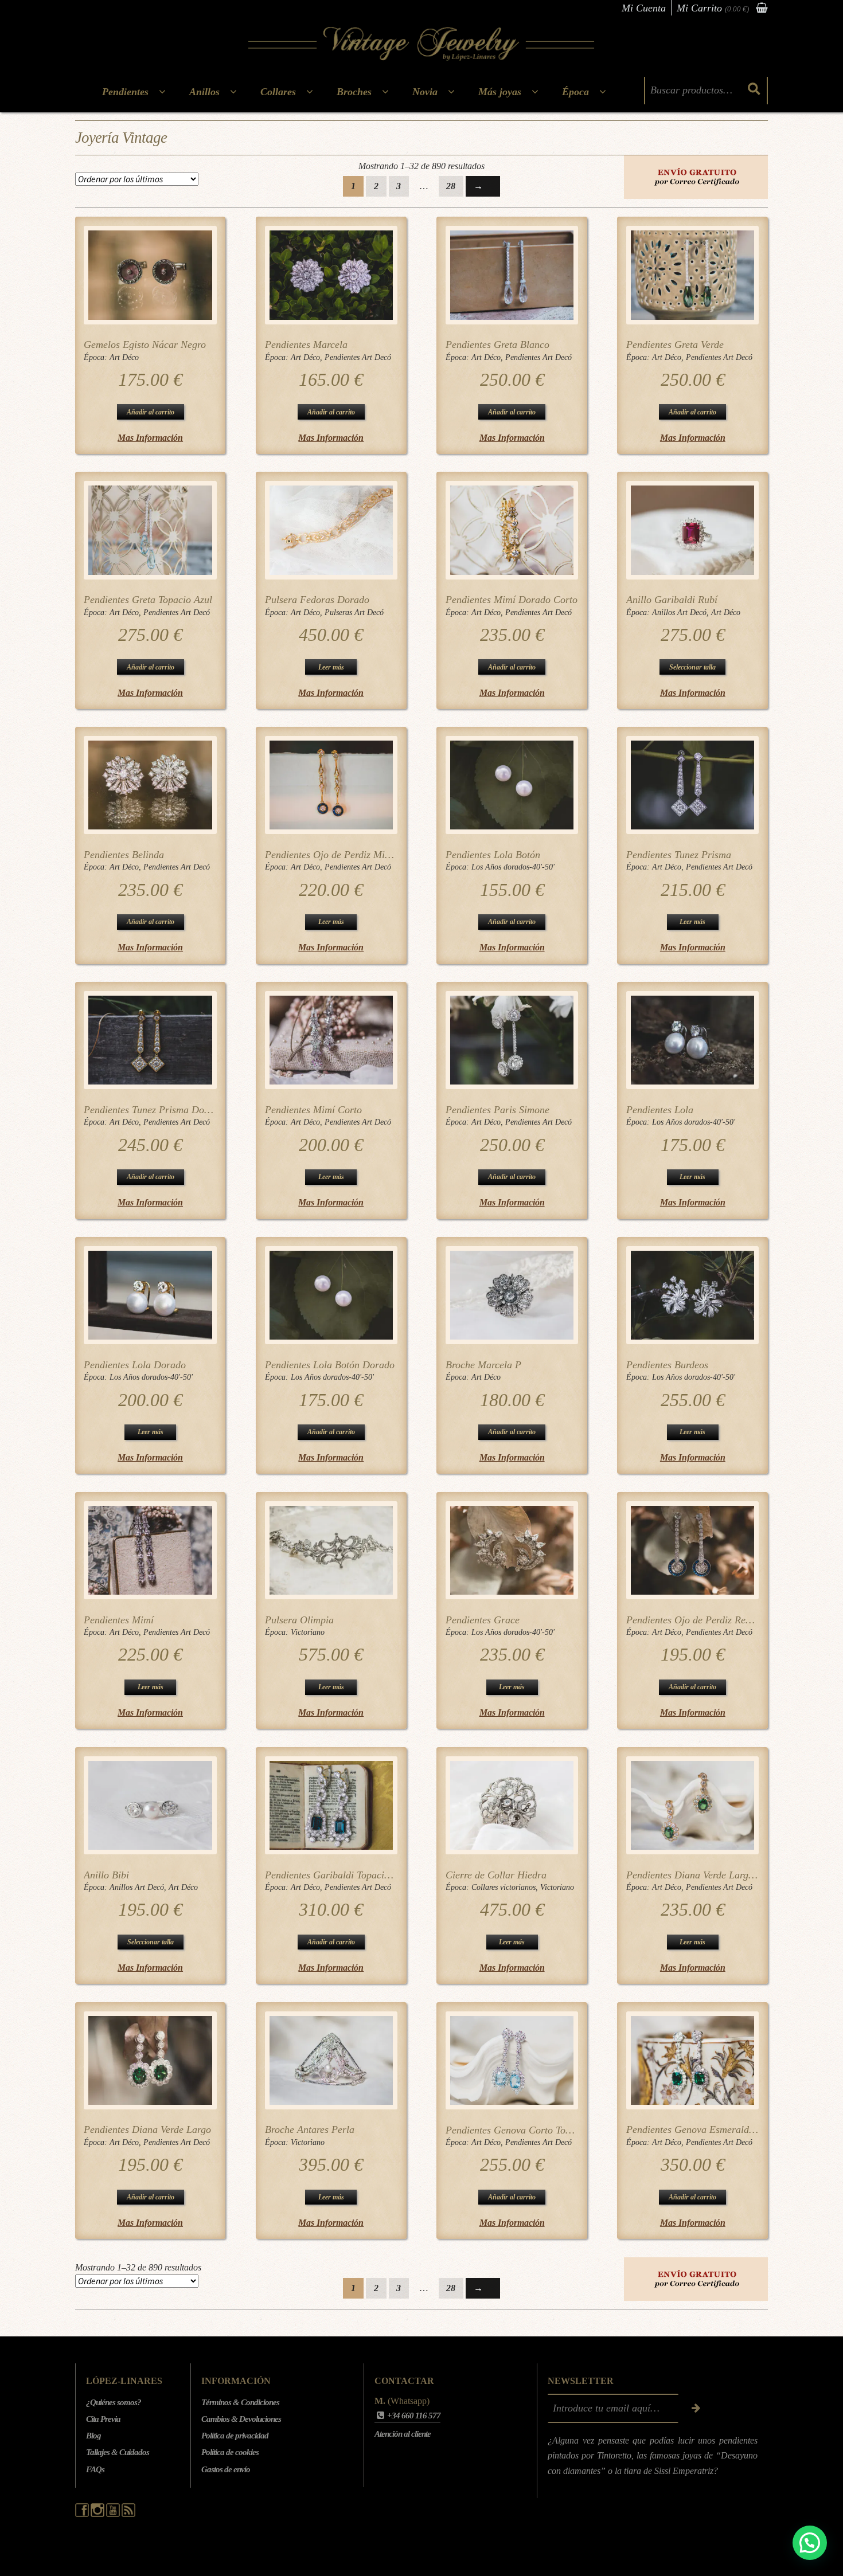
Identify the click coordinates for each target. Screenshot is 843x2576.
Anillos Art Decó (679, 612)
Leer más (331, 667)
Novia (425, 92)
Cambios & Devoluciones (241, 2419)
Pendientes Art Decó (358, 357)
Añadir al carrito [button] (151, 412)
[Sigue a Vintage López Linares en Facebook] (83, 2514)
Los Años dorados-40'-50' (513, 867)
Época (575, 92)
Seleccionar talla (692, 667)
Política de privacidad (235, 2436)
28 (451, 186)
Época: (97, 357)
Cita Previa (103, 2419)
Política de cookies (230, 2452)
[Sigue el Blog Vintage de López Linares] (128, 2514)
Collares (278, 92)
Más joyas (500, 92)
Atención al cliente (403, 2434)
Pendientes (125, 92)
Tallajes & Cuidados (118, 2452)
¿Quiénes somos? (114, 2402)
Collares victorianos (504, 1887)
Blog (93, 2436)
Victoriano (308, 1632)
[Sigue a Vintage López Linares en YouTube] (114, 2514)
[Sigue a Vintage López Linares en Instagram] (98, 2514)
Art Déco (124, 357)
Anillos (204, 92)
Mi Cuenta (644, 8)
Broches (354, 92)
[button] (810, 2543)
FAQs (95, 2469)
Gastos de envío (226, 2469)
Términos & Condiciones (240, 2402)
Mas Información (150, 438)
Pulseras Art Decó (354, 612)
